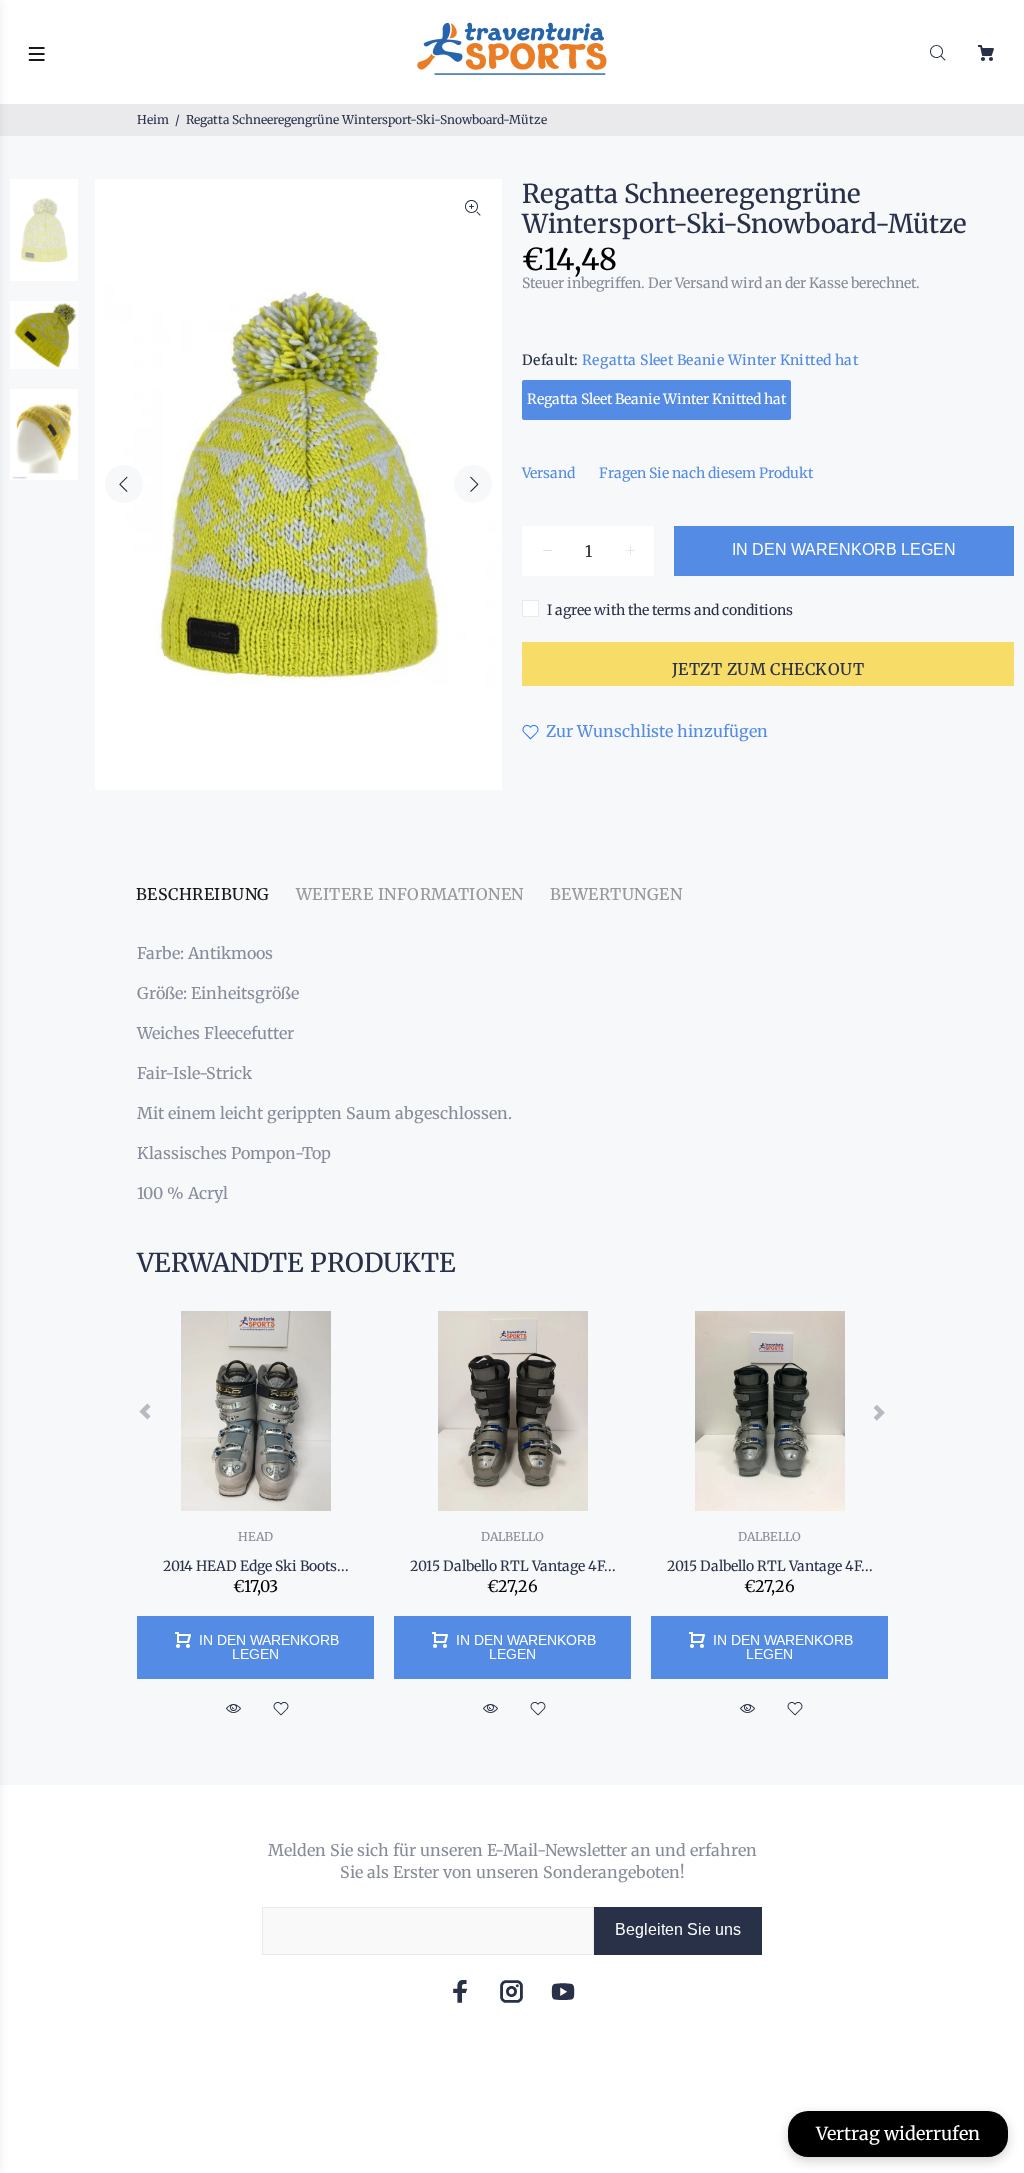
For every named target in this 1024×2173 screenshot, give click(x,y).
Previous (124, 484)
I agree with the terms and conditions (670, 610)
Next (473, 484)
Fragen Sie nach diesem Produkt (706, 473)
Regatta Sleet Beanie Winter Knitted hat (656, 399)
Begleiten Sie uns (678, 1929)
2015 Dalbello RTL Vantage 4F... (513, 1566)
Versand (548, 473)
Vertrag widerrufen (898, 2133)
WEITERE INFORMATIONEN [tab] (410, 894)
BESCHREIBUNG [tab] (203, 894)
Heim (153, 119)
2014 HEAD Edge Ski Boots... (256, 1566)
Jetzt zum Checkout (768, 669)
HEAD (255, 1536)
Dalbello (512, 1536)
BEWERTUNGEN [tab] (616, 894)
